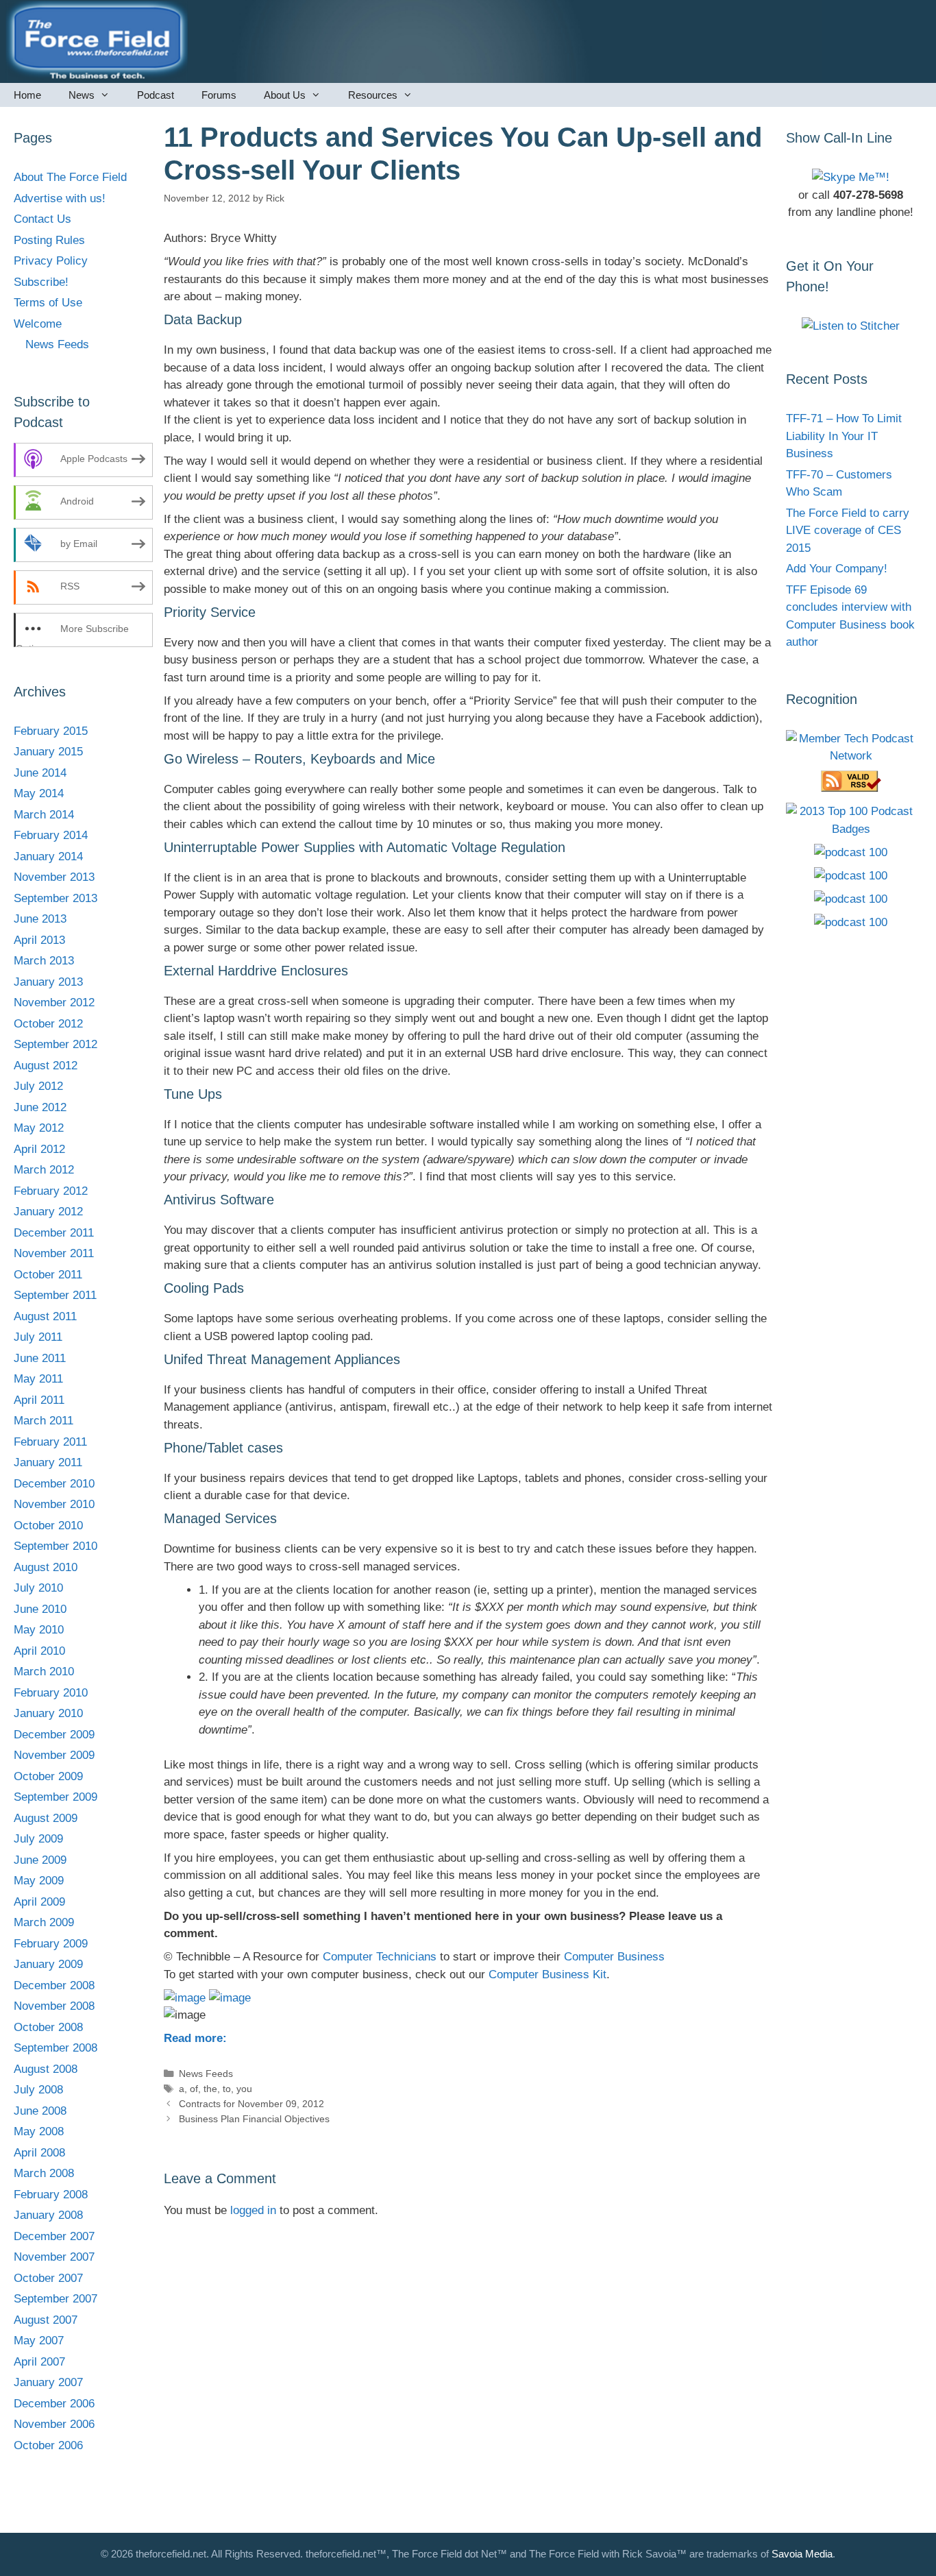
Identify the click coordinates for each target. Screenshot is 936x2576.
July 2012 (38, 1086)
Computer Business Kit (547, 1974)
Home (27, 95)
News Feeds (206, 2074)
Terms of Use (48, 303)
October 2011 (48, 1275)
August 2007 (46, 2320)
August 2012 (46, 1066)
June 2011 (40, 1358)
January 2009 (48, 1964)
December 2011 (54, 1233)
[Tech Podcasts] (851, 756)
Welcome (38, 324)
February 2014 (51, 835)
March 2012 (44, 1170)
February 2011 (50, 1442)
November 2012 (54, 1003)
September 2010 (56, 1546)
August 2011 (45, 1316)
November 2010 (54, 1504)
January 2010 (48, 1713)
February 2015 (51, 731)
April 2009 (39, 1902)
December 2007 (54, 2236)
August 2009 (46, 1818)
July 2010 (38, 1588)
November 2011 (54, 1253)
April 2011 (39, 1400)
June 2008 (40, 2111)
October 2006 (48, 2445)
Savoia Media (802, 2554)
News (82, 95)
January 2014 (48, 856)
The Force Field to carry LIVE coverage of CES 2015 (848, 531)
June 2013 (40, 919)
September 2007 (56, 2299)
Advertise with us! (60, 198)
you (244, 2089)
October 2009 (48, 1776)
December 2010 (54, 1484)
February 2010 (51, 1693)
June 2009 (40, 1860)
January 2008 (48, 2215)
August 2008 (46, 2069)
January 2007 (48, 2382)
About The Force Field (70, 177)
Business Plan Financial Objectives (254, 2119)
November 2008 (54, 2006)
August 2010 (46, 1567)
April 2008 (39, 2153)
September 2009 (56, 1797)
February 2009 (51, 1944)
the (210, 2089)
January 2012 (48, 1212)
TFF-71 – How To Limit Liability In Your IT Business (844, 436)
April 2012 (39, 1149)
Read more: (195, 2038)
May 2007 (39, 2341)
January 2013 (48, 982)
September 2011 (55, 1295)
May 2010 (39, 1630)
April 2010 (39, 1651)
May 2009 (39, 1881)
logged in (253, 2210)
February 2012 (51, 1191)
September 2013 (56, 898)
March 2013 (44, 961)
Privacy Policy (51, 261)
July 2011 (38, 1337)
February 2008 (51, 2195)
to (227, 2089)
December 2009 (54, 1735)
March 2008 (44, 2173)
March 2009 (44, 1922)
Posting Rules (49, 240)
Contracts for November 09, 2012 (251, 2104)
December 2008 (54, 1985)
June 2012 (40, 1107)
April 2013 (39, 940)
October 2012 (48, 1024)
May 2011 (38, 1379)
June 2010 (40, 1609)
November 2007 (54, 2257)
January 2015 (48, 752)
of (194, 2089)
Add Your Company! (837, 569)
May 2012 (39, 1128)
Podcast (156, 95)
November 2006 (54, 2424)
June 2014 (40, 773)
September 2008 (56, 2048)
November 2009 (54, 1755)
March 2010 (44, 1672)
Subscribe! (41, 282)
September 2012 (56, 1044)
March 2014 (44, 815)
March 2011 (44, 1421)
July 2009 (38, 1839)
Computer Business (614, 1957)
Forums (219, 95)
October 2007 (48, 2278)
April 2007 (39, 2362)
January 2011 (48, 1462)
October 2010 (48, 1526)
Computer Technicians (380, 1957)
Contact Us (42, 219)
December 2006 (54, 2404)
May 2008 (39, 2131)
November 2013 (54, 877)
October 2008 (48, 2027)
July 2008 (38, 2090)
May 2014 (39, 793)
